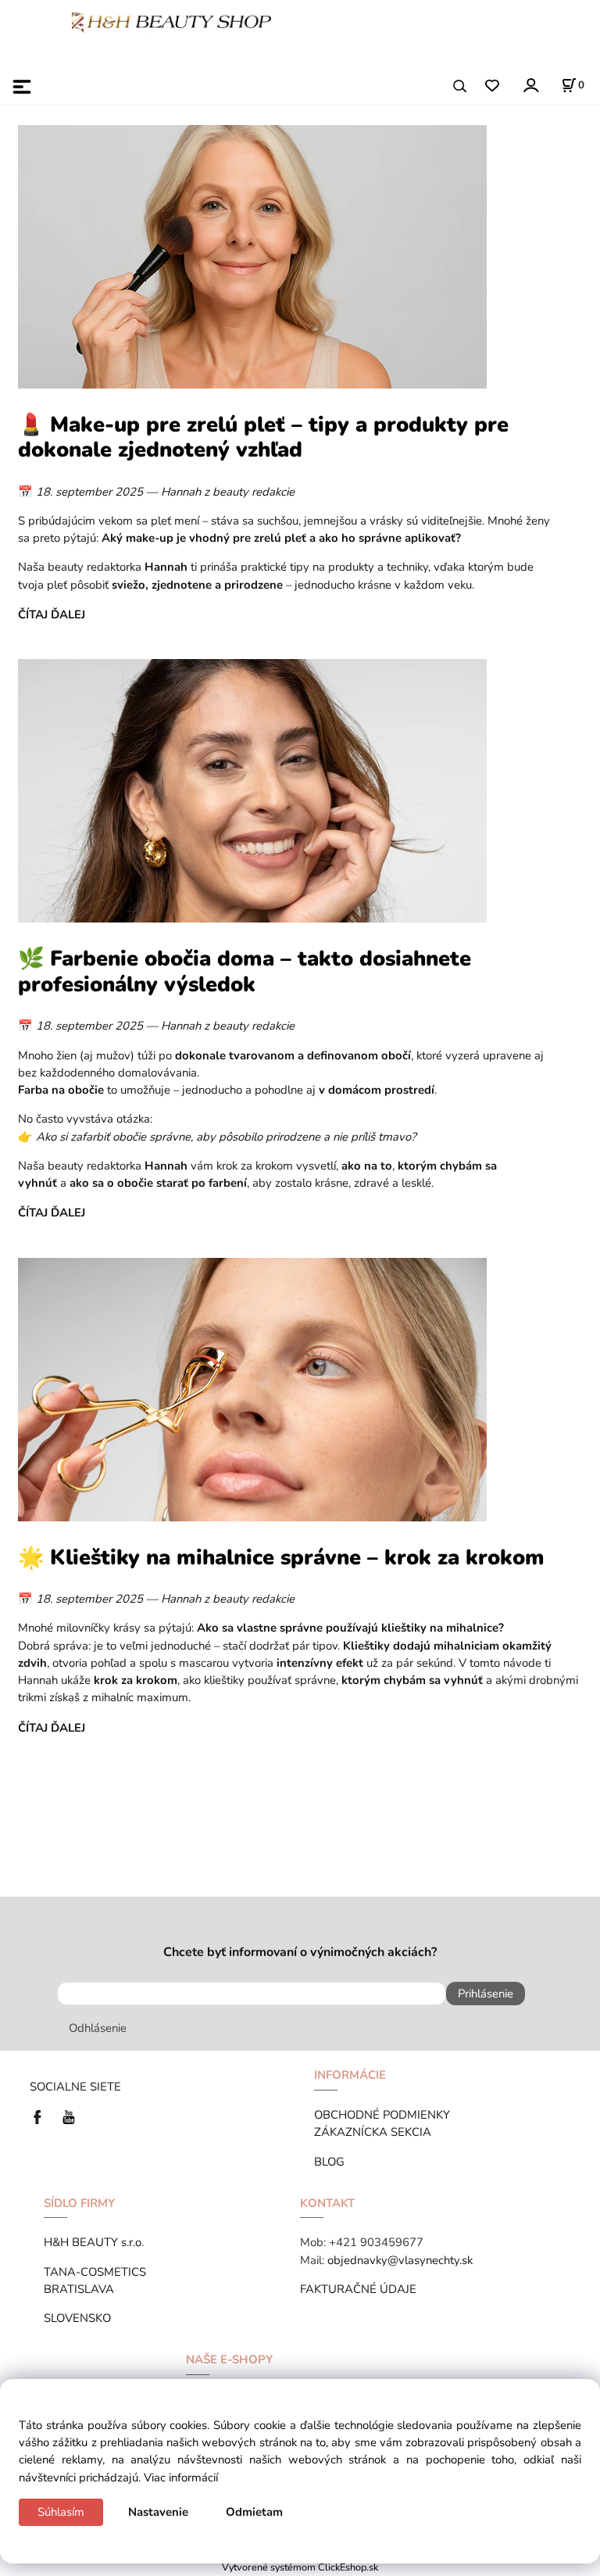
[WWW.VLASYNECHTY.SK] (171, 21)
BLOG (329, 2162)
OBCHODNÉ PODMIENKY (382, 2115)
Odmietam (254, 2512)
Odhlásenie (98, 2028)
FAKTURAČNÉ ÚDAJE (358, 2289)
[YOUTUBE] (69, 2116)
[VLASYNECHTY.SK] (41, 2116)
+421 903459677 (376, 2242)
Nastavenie (158, 2512)
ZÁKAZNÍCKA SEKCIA (376, 2132)
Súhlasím (61, 2512)
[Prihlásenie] (530, 85)
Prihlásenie (486, 1994)
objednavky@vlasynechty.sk (400, 2260)
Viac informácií (181, 2477)
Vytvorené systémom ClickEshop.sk (300, 2567)
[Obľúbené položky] (492, 86)
